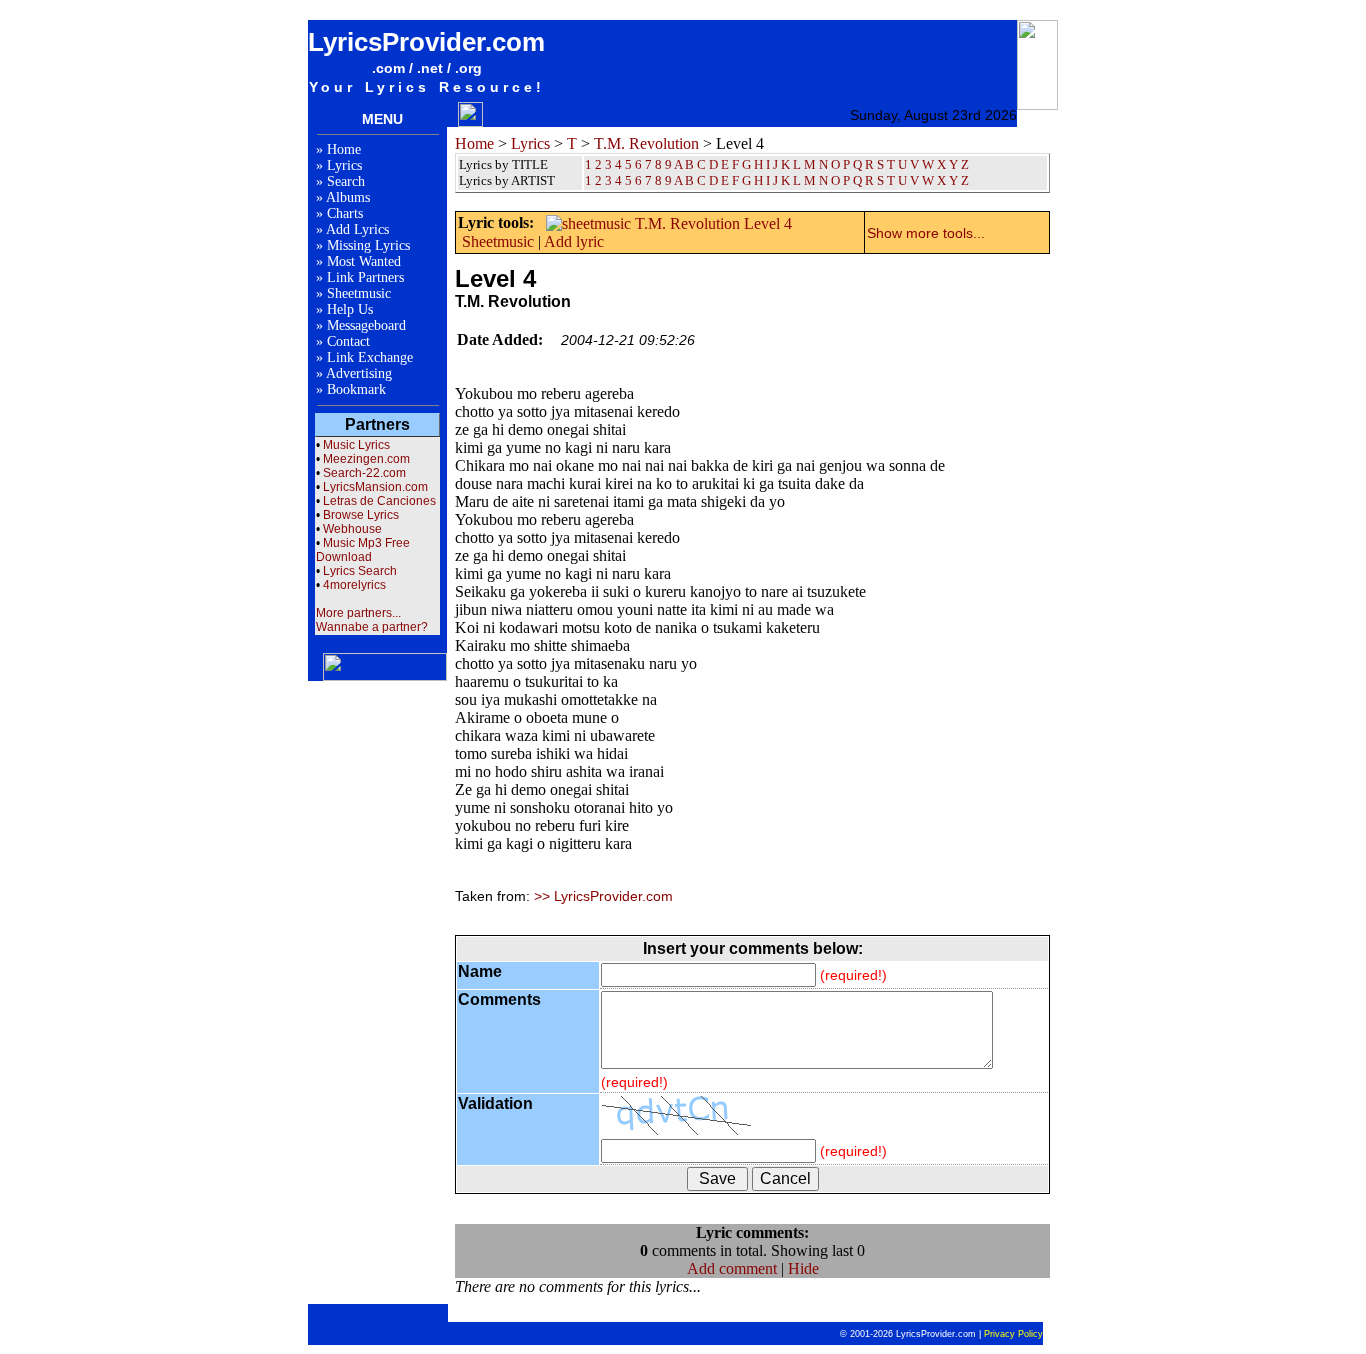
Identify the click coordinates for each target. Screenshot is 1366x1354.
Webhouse (352, 529)
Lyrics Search (360, 571)
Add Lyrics (357, 229)
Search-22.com (364, 473)
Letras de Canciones (379, 501)
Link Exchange (370, 357)
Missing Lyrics (368, 245)
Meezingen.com (366, 459)
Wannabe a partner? (372, 627)
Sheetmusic (359, 293)
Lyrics (344, 165)
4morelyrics (354, 585)
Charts (345, 213)
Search (346, 181)
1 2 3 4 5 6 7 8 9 (628, 180)
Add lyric (574, 241)
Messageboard (366, 325)
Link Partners (365, 277)
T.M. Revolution (646, 143)
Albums (348, 197)
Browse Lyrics (361, 515)
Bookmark (356, 389)
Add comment (732, 1268)
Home (344, 149)
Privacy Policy (1013, 1334)
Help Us (350, 309)
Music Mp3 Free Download (363, 550)
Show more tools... (926, 233)
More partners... (358, 613)
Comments (499, 999)
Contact (348, 341)
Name (480, 971)
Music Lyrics (356, 445)
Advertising (359, 373)
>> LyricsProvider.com (603, 896)
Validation (495, 1103)
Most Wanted (364, 261)
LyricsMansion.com (375, 487)
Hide (803, 1268)
